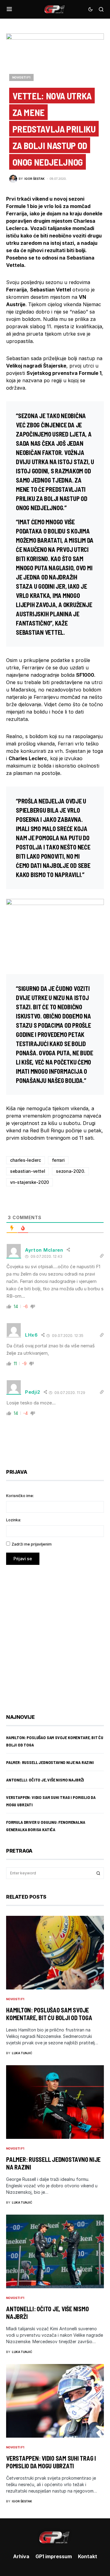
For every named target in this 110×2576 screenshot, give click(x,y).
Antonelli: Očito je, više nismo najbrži (45, 1780)
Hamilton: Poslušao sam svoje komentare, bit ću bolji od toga (49, 2014)
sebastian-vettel (28, 1171)
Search (98, 1873)
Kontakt (88, 2556)
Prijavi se (23, 1559)
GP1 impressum (54, 2556)
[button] (9, 9)
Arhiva (21, 2556)
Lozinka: (14, 1520)
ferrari (58, 1160)
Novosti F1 (21, 77)
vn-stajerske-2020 (29, 1182)
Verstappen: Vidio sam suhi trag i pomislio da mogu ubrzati (51, 2462)
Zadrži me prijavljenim (32, 1544)
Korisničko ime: (20, 1496)
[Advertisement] (55, 1635)
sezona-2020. (70, 1171)
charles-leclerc (26, 1160)
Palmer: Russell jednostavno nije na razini (50, 1762)
